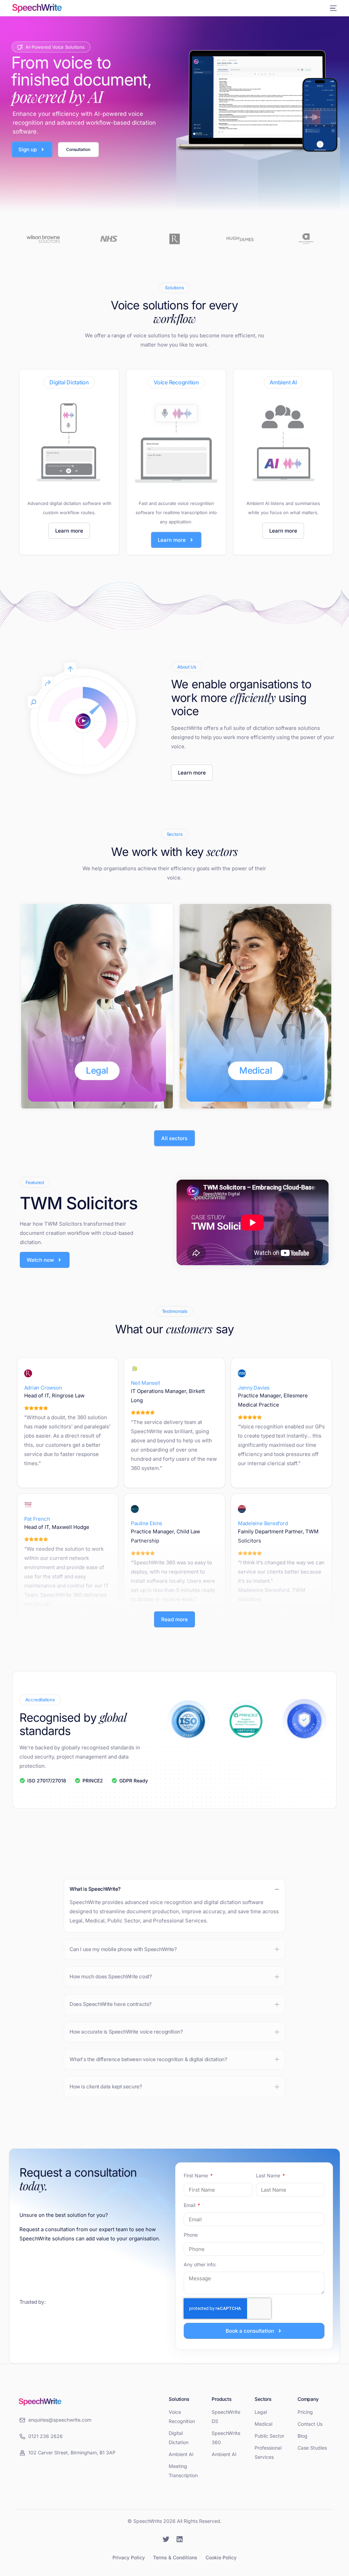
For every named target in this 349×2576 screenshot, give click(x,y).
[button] (174, 1906)
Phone (191, 2235)
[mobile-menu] (332, 8)
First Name (196, 2175)
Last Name (269, 2175)
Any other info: (200, 2264)
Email (190, 2205)
